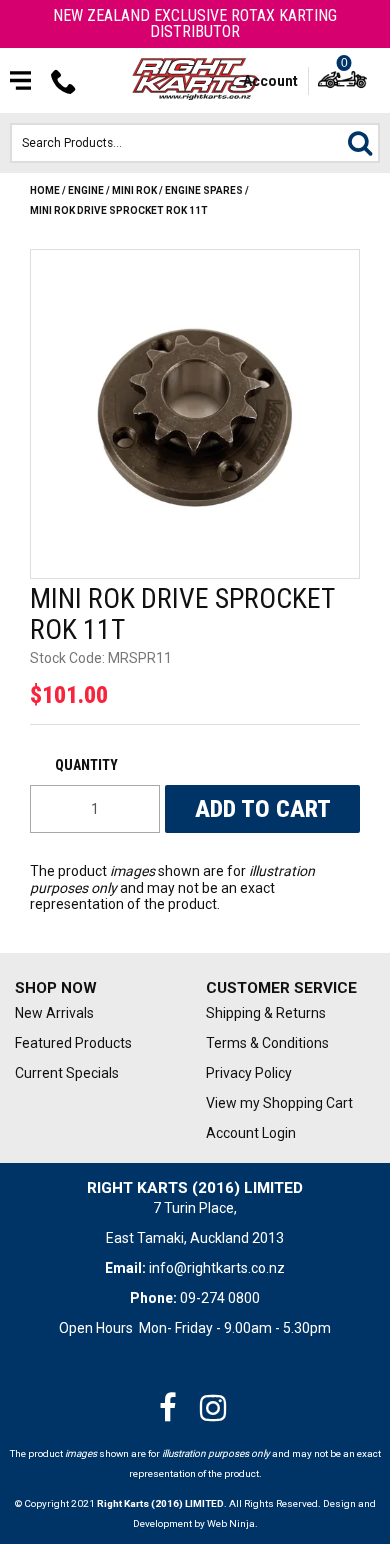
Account (270, 81)
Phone (64, 81)
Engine (86, 190)
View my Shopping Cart (279, 1103)
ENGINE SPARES (204, 190)
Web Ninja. (232, 1523)
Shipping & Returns (266, 1013)
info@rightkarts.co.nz (217, 1268)
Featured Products (73, 1043)
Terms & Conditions (267, 1043)
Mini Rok (134, 190)
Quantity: (95, 765)
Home (45, 190)
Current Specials (67, 1073)
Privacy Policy (249, 1073)
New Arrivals (54, 1013)
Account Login (251, 1133)
